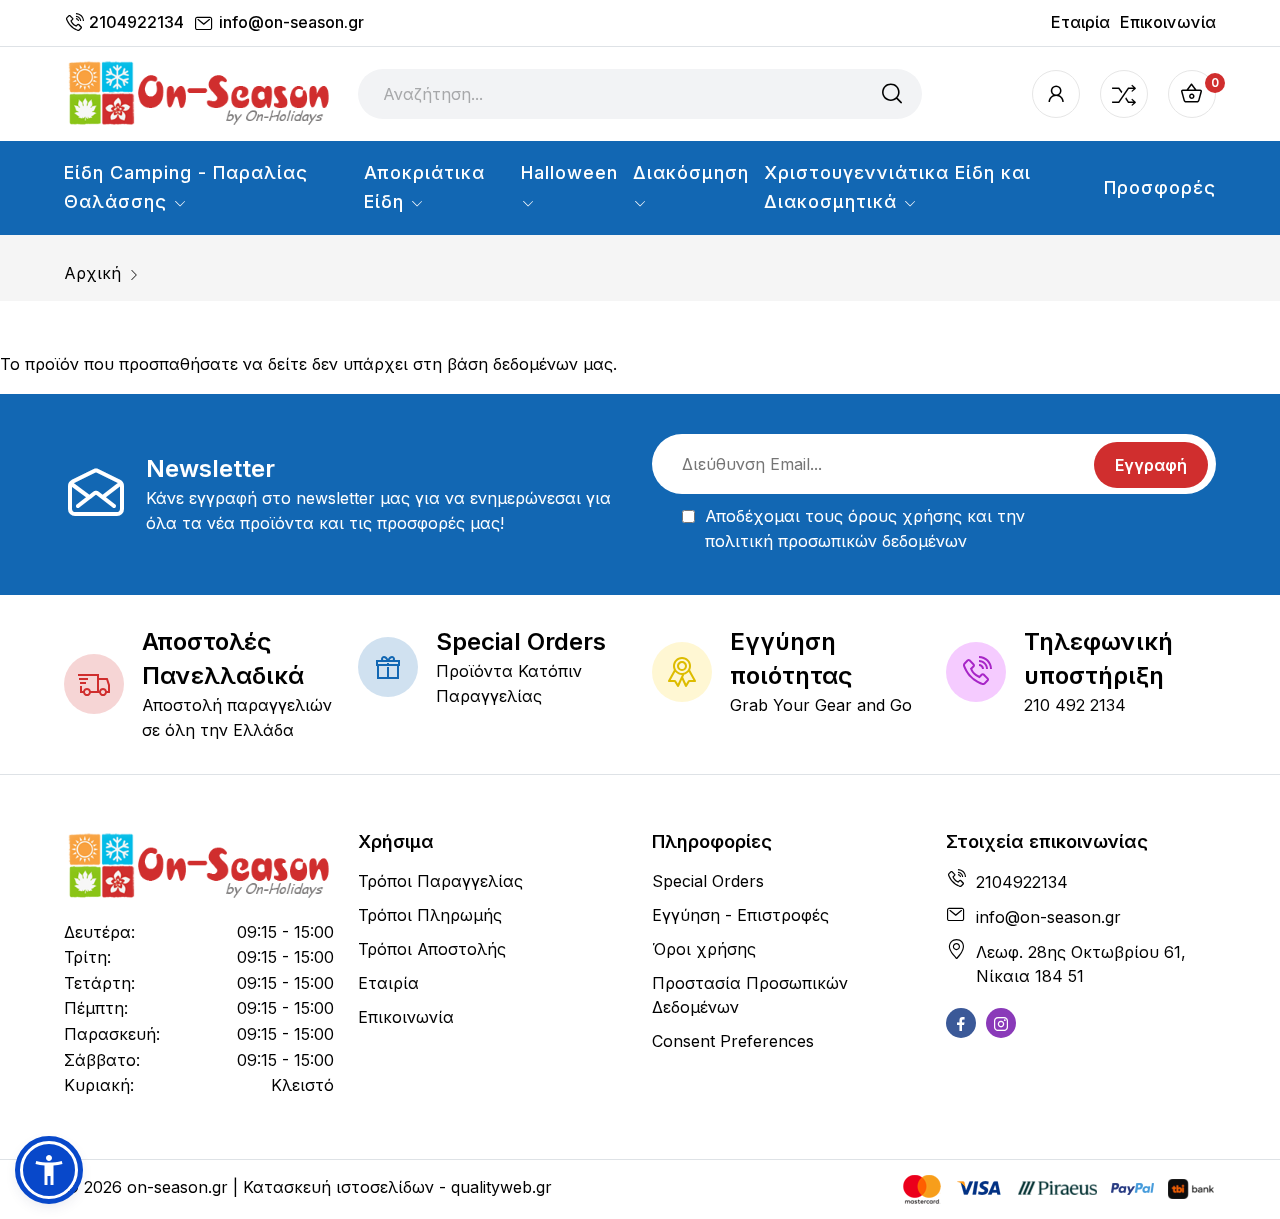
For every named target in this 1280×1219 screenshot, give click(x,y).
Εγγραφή (1151, 465)
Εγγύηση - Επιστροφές (740, 915)
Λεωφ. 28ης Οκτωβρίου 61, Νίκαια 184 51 (1081, 964)
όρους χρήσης (905, 516)
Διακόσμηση (691, 172)
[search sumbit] (892, 94)
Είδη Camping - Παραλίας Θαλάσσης (186, 187)
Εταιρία (1080, 22)
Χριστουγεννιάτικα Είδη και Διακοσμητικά (897, 187)
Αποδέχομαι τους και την (865, 529)
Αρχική (92, 273)
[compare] (1124, 94)
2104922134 (136, 22)
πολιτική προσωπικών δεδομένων (836, 541)
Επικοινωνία (1168, 22)
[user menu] (1056, 94)
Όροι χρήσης (704, 949)
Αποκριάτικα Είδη (424, 187)
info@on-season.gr (291, 22)
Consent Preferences (733, 1041)
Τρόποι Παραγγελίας (440, 881)
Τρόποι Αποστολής (432, 949)
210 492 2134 (1075, 705)
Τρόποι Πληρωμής (430, 915)
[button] (49, 1170)
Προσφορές (1160, 187)
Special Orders (708, 881)
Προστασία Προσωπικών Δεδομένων (750, 995)
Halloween (569, 172)
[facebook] (961, 1023)
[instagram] (1001, 1023)
